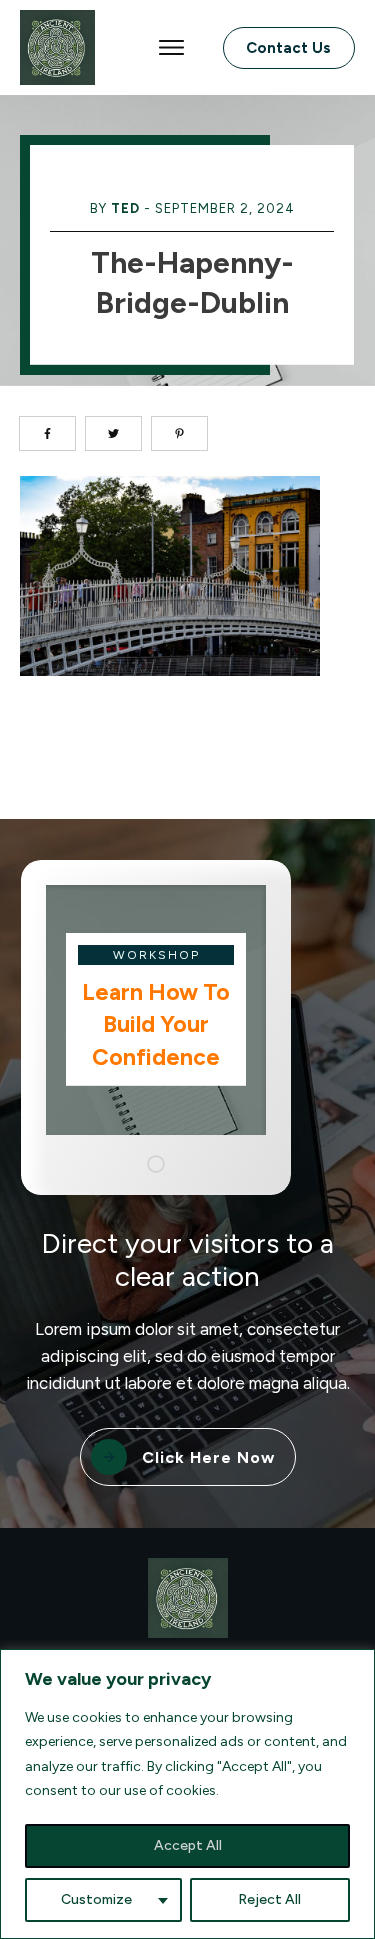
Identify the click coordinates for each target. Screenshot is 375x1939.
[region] (187, 1794)
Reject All (269, 1899)
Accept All (188, 1845)
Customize (96, 1899)
